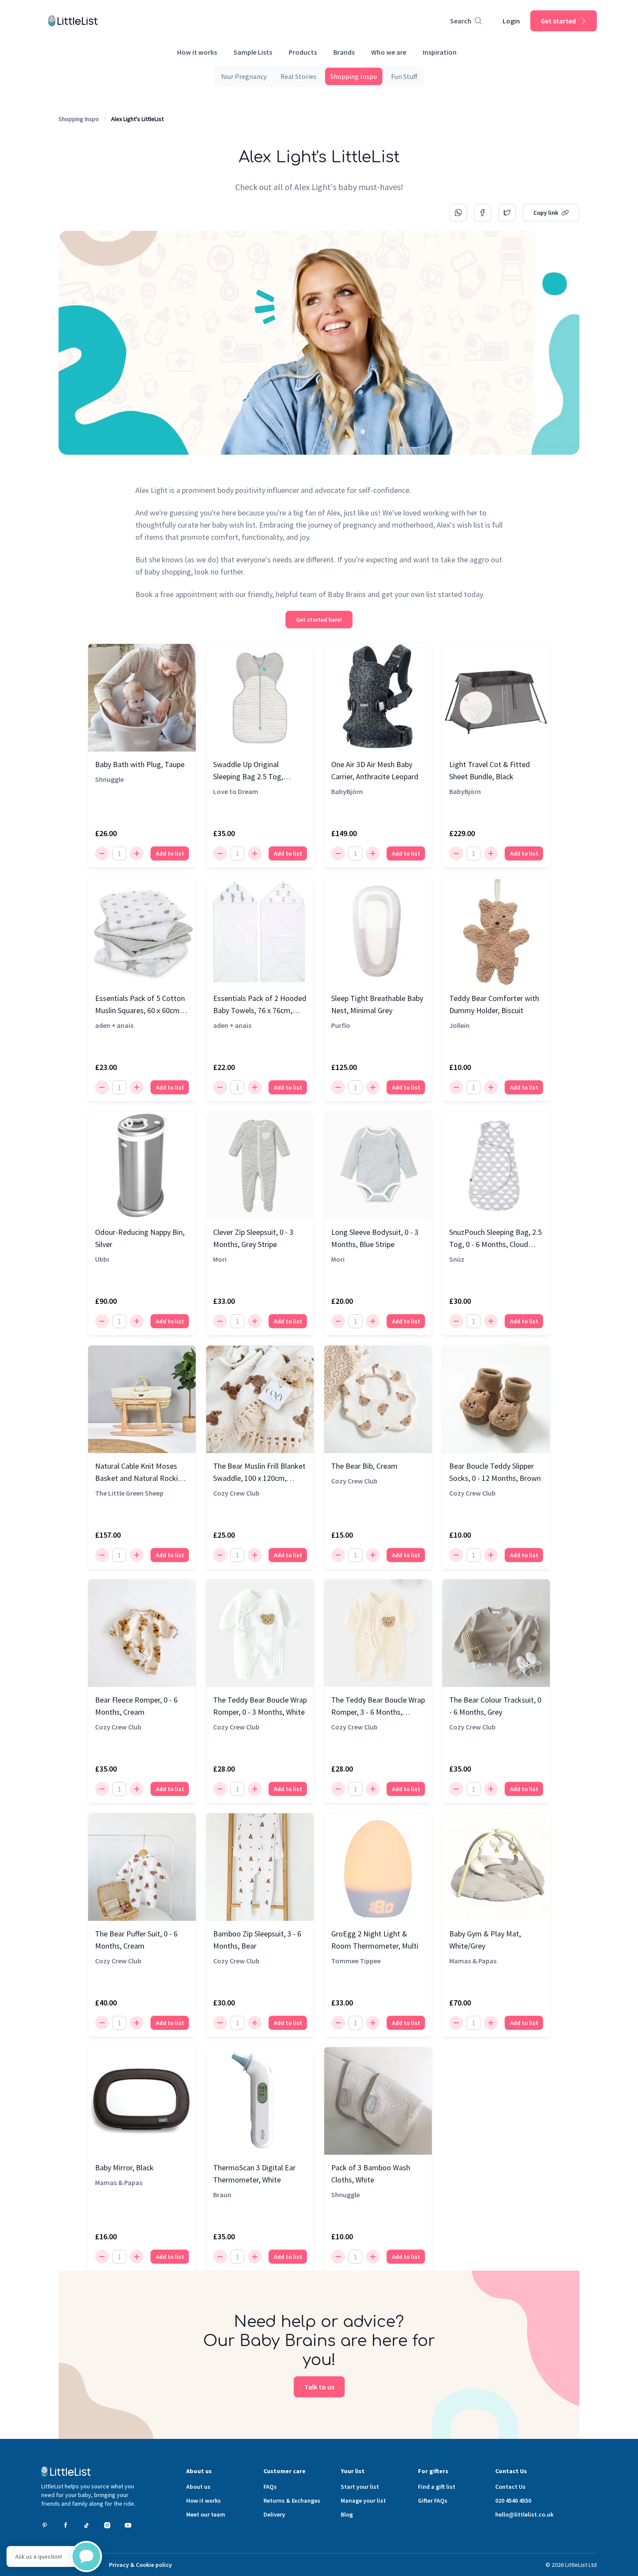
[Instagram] (107, 2525)
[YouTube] (128, 2525)
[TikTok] (86, 2525)
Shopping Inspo (79, 119)
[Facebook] (66, 2525)
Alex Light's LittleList (137, 119)
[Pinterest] (45, 2525)
